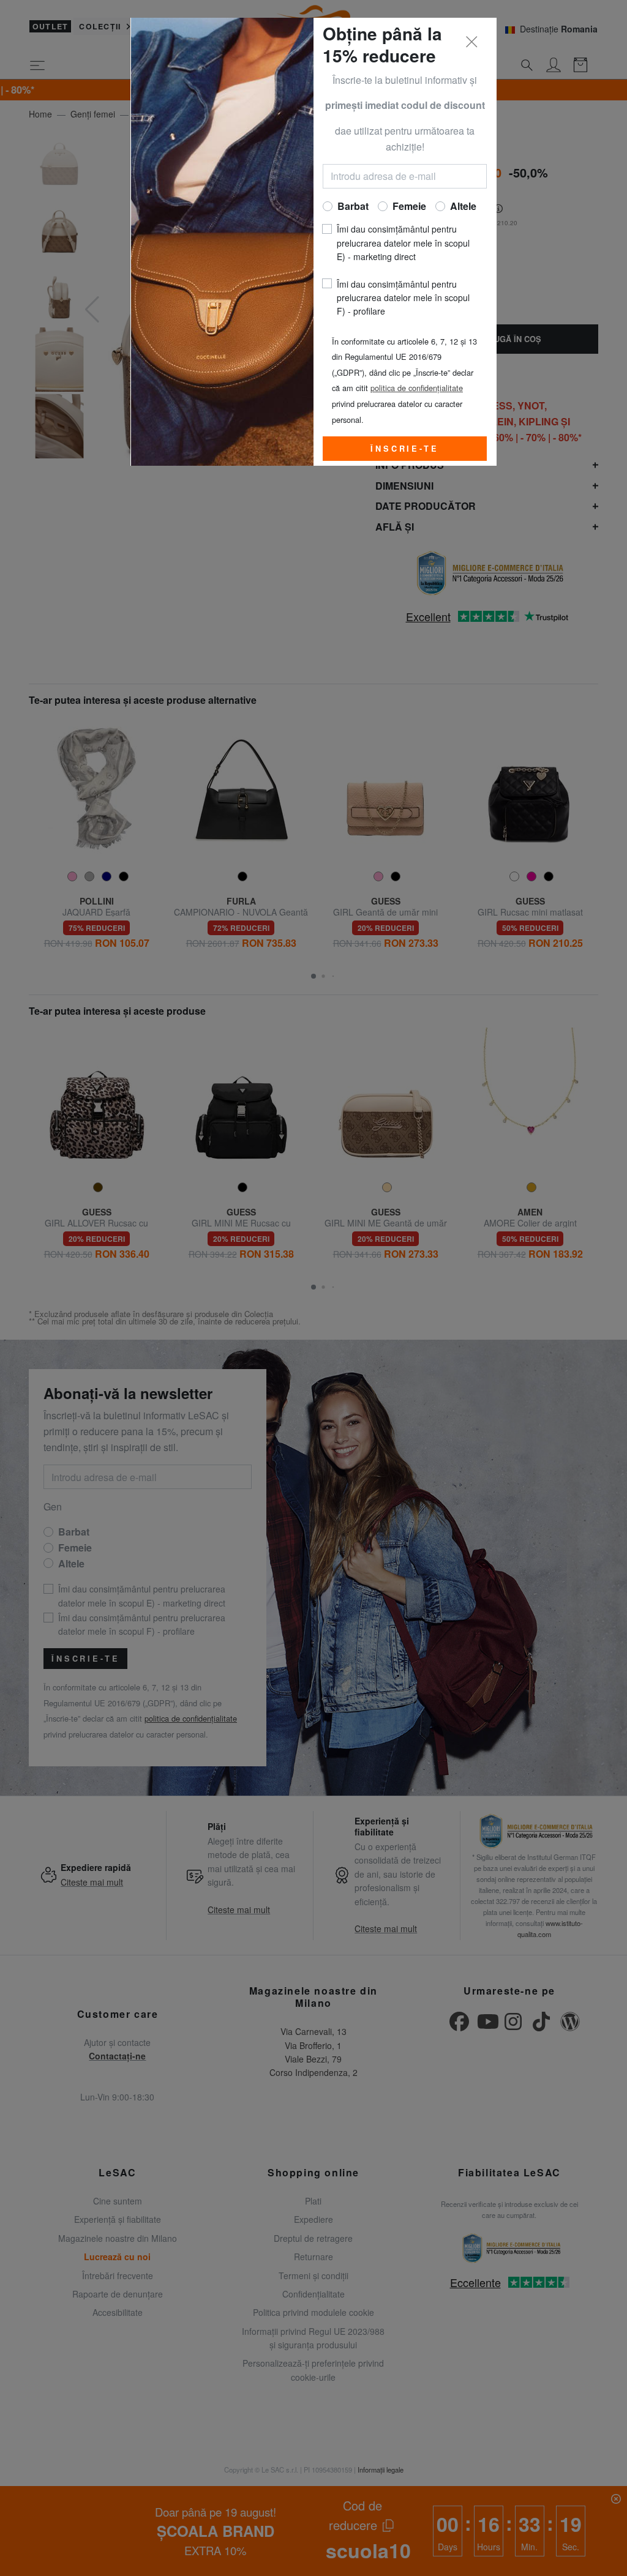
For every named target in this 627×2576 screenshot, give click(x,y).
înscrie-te (404, 449)
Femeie (409, 206)
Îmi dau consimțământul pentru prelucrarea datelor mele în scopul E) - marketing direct (403, 243)
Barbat (353, 206)
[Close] (472, 42)
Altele (463, 206)
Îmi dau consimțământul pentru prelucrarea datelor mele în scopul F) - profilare (403, 298)
